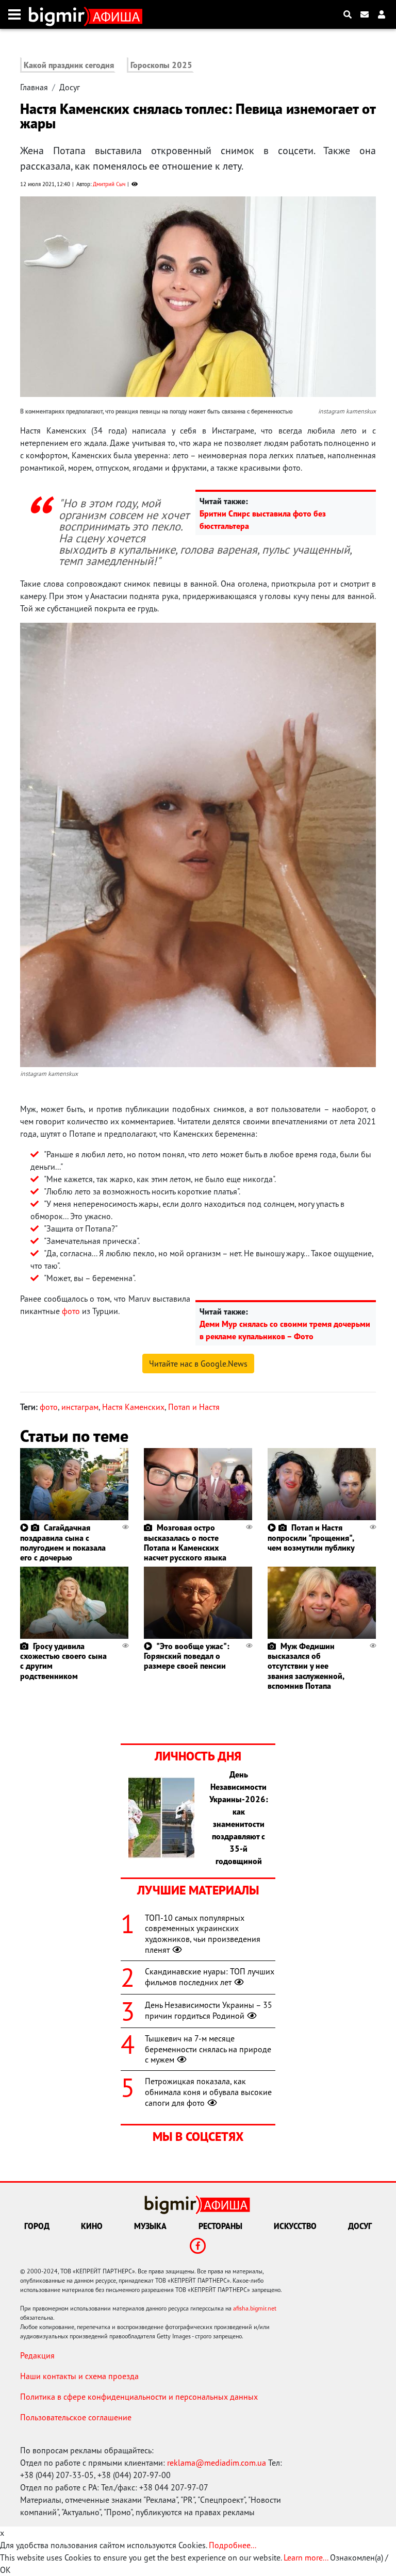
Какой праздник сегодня (69, 65)
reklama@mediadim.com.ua (217, 2463)
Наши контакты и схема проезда (79, 2376)
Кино (92, 2226)
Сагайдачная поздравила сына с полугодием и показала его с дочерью (63, 1542)
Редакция (37, 2355)
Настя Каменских (133, 1407)
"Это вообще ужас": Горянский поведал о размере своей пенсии (187, 1656)
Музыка (150, 2226)
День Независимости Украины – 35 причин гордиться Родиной (209, 2010)
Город (37, 2226)
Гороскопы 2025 (161, 65)
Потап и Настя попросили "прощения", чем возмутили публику (311, 1537)
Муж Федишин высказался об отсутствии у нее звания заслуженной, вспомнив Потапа (306, 1666)
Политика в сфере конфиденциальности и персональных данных (139, 2397)
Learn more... (306, 2557)
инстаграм (80, 1407)
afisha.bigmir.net (255, 2308)
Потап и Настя (194, 1407)
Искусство (295, 2226)
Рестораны (220, 2226)
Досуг (70, 87)
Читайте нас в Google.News (198, 1364)
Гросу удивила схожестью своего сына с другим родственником (63, 1661)
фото (71, 1311)
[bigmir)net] (59, 14)
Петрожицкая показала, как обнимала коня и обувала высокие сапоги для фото (208, 2092)
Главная (34, 87)
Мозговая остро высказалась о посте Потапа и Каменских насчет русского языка (185, 1542)
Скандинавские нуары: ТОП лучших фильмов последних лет (210, 1977)
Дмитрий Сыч (109, 184)
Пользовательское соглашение (76, 2417)
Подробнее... (233, 2545)
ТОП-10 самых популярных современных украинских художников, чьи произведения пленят (203, 1934)
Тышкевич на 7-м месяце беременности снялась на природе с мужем (208, 2049)
